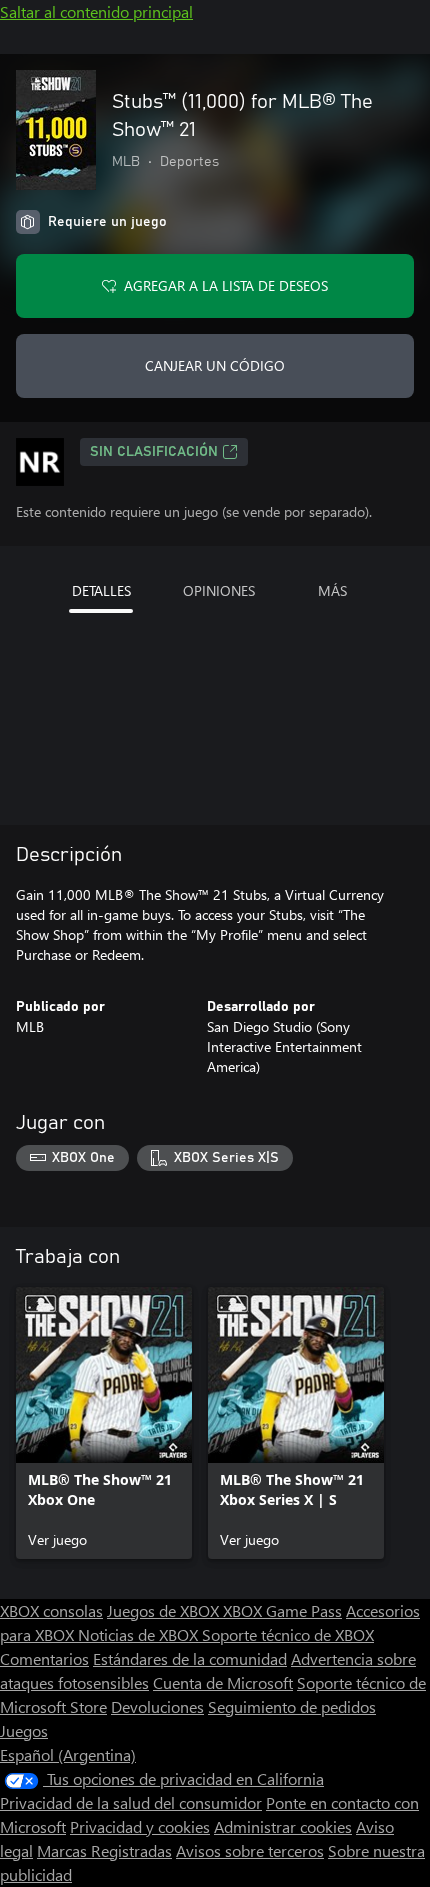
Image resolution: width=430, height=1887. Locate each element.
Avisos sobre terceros (250, 1850)
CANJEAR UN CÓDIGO (215, 365)
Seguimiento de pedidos (292, 1706)
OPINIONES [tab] (219, 590)
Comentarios (44, 1658)
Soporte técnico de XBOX (288, 1634)
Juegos (24, 1730)
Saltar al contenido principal (96, 11)
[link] (104, 1423)
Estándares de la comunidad (190, 1658)
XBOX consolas (51, 1610)
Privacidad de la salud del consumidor (131, 1802)
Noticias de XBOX (140, 1634)
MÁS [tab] (332, 590)
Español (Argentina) (68, 1754)
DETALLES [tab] (101, 590)
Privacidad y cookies (140, 1826)
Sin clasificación (154, 452)
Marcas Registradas (104, 1850)
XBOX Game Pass (282, 1610)
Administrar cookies (283, 1826)
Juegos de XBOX (165, 1610)
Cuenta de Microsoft (223, 1682)
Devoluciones (157, 1706)
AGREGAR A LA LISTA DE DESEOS (226, 285)
